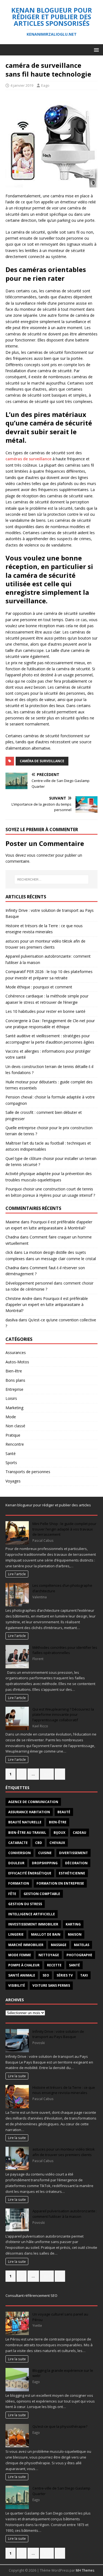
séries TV (65, 1975)
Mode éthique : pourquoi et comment (39, 987)
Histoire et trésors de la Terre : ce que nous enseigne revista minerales (64, 2090)
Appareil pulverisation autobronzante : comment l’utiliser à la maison (65, 2214)
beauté (64, 1812)
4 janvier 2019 (22, 85)
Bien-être (14, 1371)
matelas (82, 1945)
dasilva (12, 1320)
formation (19, 1883)
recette (54, 1965)
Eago (45, 85)
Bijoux (59, 1833)
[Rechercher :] (52, 879)
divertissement (73, 1853)
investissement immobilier (33, 1924)
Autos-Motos (17, 1362)
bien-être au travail (27, 1833)
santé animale (22, 1975)
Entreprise (14, 1389)
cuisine (45, 1853)
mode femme (20, 1955)
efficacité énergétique (30, 1873)
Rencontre (15, 1444)
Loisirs (11, 1398)
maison (75, 1934)
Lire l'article (17, 1574)
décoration (76, 1863)
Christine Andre (19, 1298)
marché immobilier (26, 1945)
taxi (84, 1975)
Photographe (79, 1955)
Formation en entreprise (60, 1883)
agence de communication (33, 1802)
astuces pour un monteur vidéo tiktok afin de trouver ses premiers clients (64, 2152)
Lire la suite (17, 2076)
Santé (11, 1454)
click (9, 1252)
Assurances (16, 1353)
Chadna (12, 1237)
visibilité (17, 1985)
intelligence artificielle (32, 1914)
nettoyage (49, 1955)
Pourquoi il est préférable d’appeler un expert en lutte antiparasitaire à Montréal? (47, 1305)
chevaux (57, 1843)
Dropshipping (45, 1863)
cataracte (18, 1843)
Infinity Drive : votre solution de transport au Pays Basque (58, 2034)
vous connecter (41, 855)
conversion (20, 1853)
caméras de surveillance (28, 459)
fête (12, 1894)
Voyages (13, 1481)
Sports (11, 1463)
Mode (11, 1417)
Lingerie (16, 1934)
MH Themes (85, 2570)
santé (74, 1965)
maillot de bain (46, 1934)
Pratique (13, 1435)
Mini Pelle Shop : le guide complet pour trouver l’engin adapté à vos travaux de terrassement (64, 1529)
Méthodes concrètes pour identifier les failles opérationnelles (65, 1650)
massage (59, 1945)
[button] (95, 50)
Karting (73, 1924)
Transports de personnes (28, 1472)
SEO (46, 1975)
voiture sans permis (51, 1985)
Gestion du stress (25, 1904)
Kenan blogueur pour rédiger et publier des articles (48, 1505)
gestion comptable (42, 1894)
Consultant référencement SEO (31, 2295)
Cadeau (80, 1833)
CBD (39, 1843)
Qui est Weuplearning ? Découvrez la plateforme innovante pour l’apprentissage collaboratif (63, 1715)
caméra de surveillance (42, 761)
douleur (16, 1863)
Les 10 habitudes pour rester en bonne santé (45, 1011)
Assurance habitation (29, 1812)
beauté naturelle (25, 1822)
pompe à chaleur (24, 1965)
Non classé (15, 1426)
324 (47, 1774)
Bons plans (15, 1380)
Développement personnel (29, 1283)
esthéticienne (72, 1873)
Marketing (14, 1408)
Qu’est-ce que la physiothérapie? (60, 2426)
